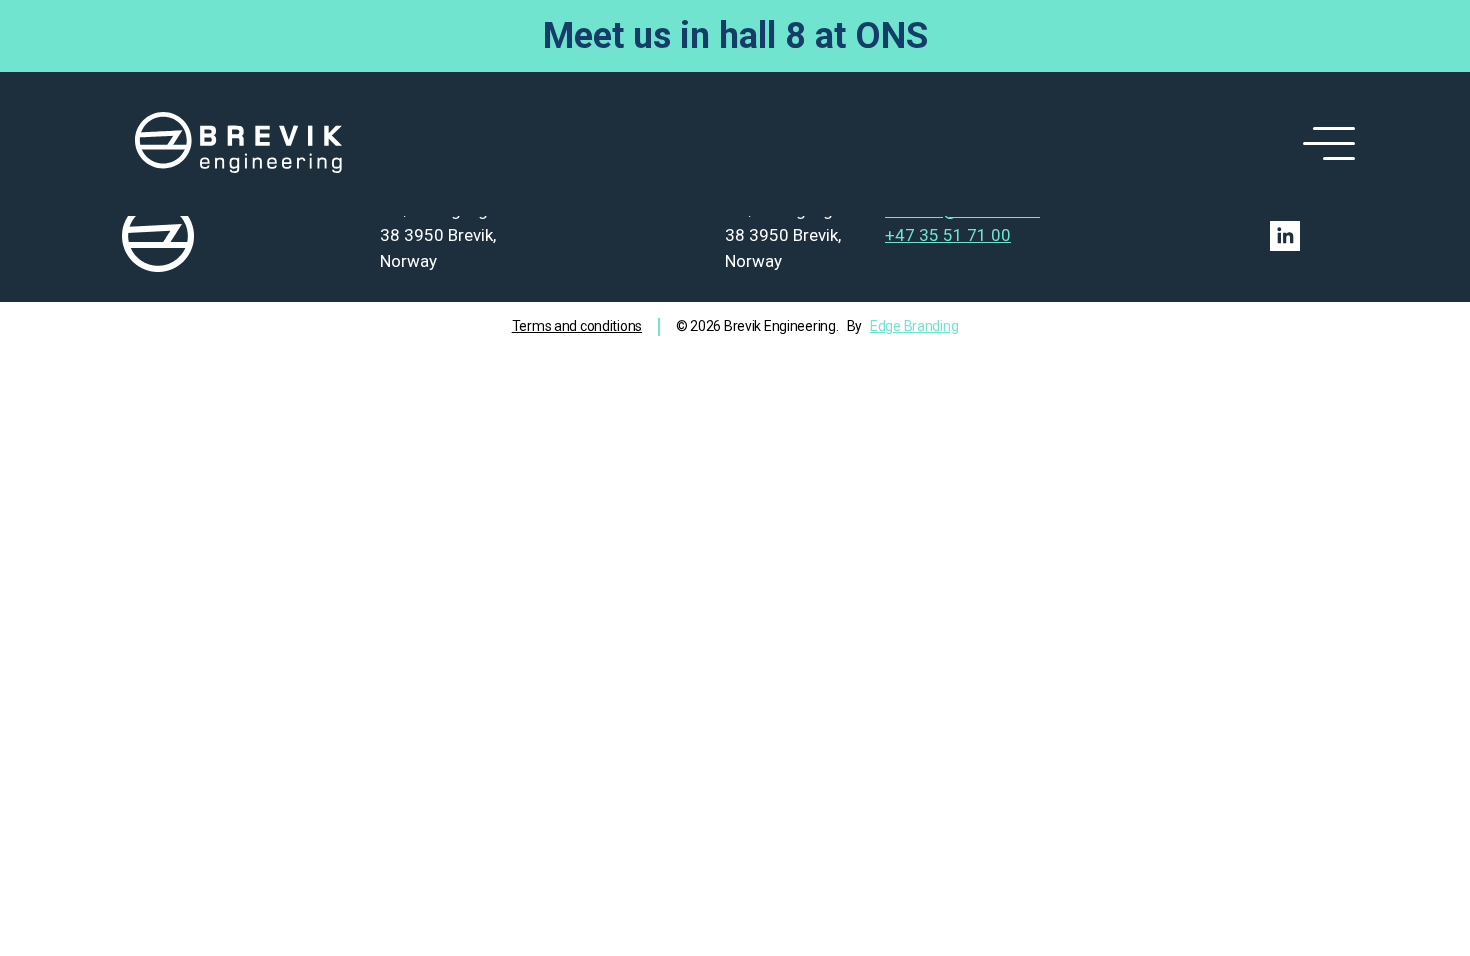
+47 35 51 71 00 (948, 235)
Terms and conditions (577, 326)
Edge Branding (914, 326)
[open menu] (1325, 144)
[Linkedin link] (1285, 236)
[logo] (239, 144)
